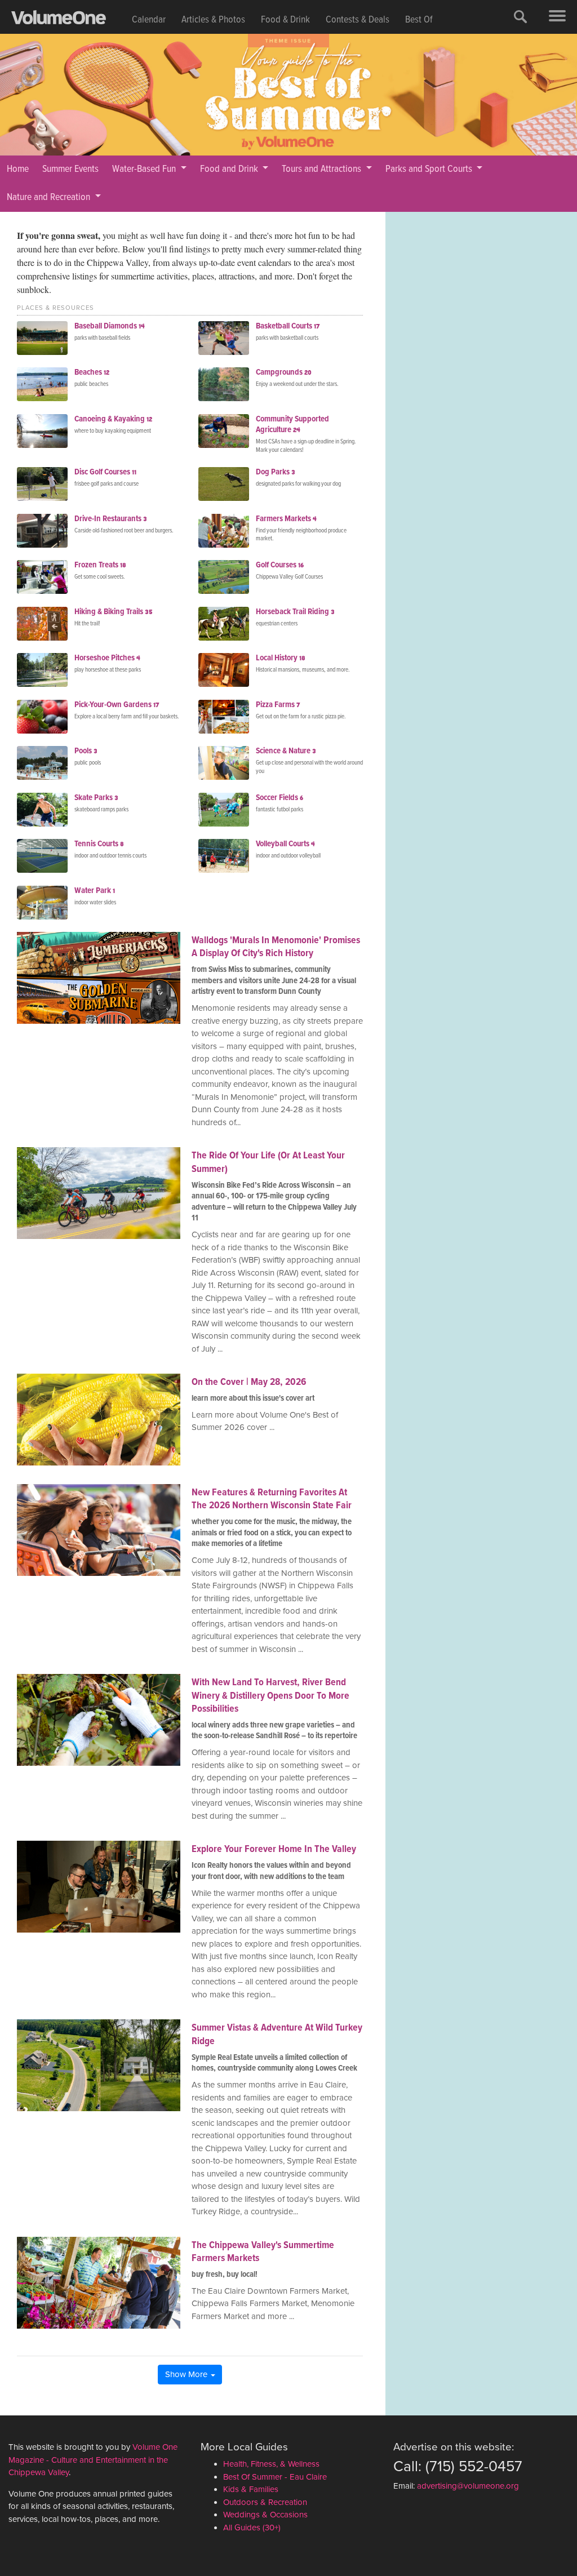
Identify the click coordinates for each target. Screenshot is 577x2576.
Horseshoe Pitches (107, 658)
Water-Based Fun (145, 169)
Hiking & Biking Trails (114, 612)
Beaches (92, 372)
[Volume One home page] (68, 20)
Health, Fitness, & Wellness (271, 2464)
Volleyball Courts (285, 844)
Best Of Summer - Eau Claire (275, 2477)
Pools (86, 751)
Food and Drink (230, 169)
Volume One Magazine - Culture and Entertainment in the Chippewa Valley (93, 2460)
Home (18, 169)
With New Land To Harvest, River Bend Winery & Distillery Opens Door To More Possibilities (270, 1696)
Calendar (149, 20)
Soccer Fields (279, 798)
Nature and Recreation (50, 197)
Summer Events (70, 169)
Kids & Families (251, 2489)
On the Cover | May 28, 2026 (249, 1382)
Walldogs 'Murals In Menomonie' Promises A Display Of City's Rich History (276, 947)
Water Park (95, 891)
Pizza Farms (278, 705)
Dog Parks (276, 472)
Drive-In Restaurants (111, 519)
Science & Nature (286, 751)
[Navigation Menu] (557, 17)
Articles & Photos (213, 20)
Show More (187, 2374)
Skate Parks (96, 798)
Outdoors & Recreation (265, 2502)
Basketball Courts (288, 326)
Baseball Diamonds (110, 326)
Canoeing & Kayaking (113, 419)
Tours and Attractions (323, 169)
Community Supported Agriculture (292, 425)
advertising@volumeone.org (468, 2486)
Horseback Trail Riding (295, 612)
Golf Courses (280, 565)
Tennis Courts (99, 844)
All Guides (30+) (252, 2528)
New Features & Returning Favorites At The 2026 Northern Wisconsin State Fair (272, 1499)
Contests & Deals (358, 20)
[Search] (521, 17)
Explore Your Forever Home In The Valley (274, 1849)
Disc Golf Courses (105, 472)
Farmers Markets (286, 519)
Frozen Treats (100, 565)
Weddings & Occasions (265, 2515)
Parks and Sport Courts (430, 169)
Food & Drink (285, 20)
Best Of (419, 20)
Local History (281, 658)
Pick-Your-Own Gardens (117, 705)
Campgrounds (284, 372)
